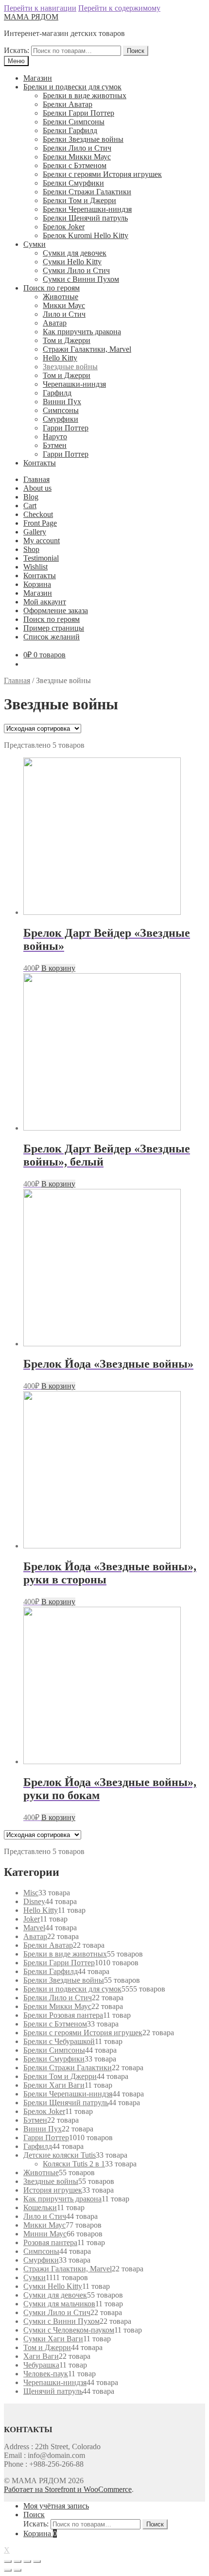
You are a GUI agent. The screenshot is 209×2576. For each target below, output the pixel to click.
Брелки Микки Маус (77, 157)
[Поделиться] (17, 2561)
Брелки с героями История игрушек (102, 174)
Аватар (55, 323)
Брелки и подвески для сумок (72, 87)
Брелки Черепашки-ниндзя (87, 209)
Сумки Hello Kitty (72, 262)
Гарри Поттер (66, 428)
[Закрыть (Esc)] (8, 2561)
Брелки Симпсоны (74, 122)
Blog (31, 497)
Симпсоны (61, 410)
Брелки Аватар (68, 104)
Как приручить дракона (82, 332)
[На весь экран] (27, 2561)
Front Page (40, 523)
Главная (36, 479)
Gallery (35, 532)
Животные (61, 297)
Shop (31, 549)
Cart (30, 506)
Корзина (37, 584)
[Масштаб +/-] (37, 2561)
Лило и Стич (64, 314)
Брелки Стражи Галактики (87, 192)
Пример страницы (54, 628)
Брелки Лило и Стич (77, 148)
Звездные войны (70, 367)
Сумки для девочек (75, 253)
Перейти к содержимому (119, 8)
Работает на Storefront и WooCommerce (68, 2489)
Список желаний (52, 637)
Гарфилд (57, 393)
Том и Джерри (67, 340)
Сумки (35, 244)
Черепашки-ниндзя (74, 384)
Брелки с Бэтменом (75, 165)
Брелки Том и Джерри (79, 200)
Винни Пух (62, 402)
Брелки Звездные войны (83, 139)
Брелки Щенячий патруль (85, 218)
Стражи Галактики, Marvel (87, 349)
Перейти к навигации (40, 8)
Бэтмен (55, 445)
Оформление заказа (56, 610)
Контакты (40, 463)
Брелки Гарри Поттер (78, 113)
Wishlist (35, 567)
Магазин (38, 78)
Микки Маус (64, 305)
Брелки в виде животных (85, 95)
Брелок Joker (64, 227)
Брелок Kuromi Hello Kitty (86, 235)
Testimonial (41, 558)
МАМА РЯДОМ (31, 17)
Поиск (136, 51)
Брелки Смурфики (73, 183)
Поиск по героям (52, 288)
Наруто (55, 437)
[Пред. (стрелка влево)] (8, 2570)
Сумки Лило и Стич (76, 270)
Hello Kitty (60, 358)
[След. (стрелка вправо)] (17, 2570)
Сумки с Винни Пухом (81, 279)
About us (37, 488)
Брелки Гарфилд (70, 130)
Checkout (38, 514)
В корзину (58, 968)
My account (42, 541)
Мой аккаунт (45, 602)
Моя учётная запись (56, 2506)
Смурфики (61, 419)
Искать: (17, 50)
